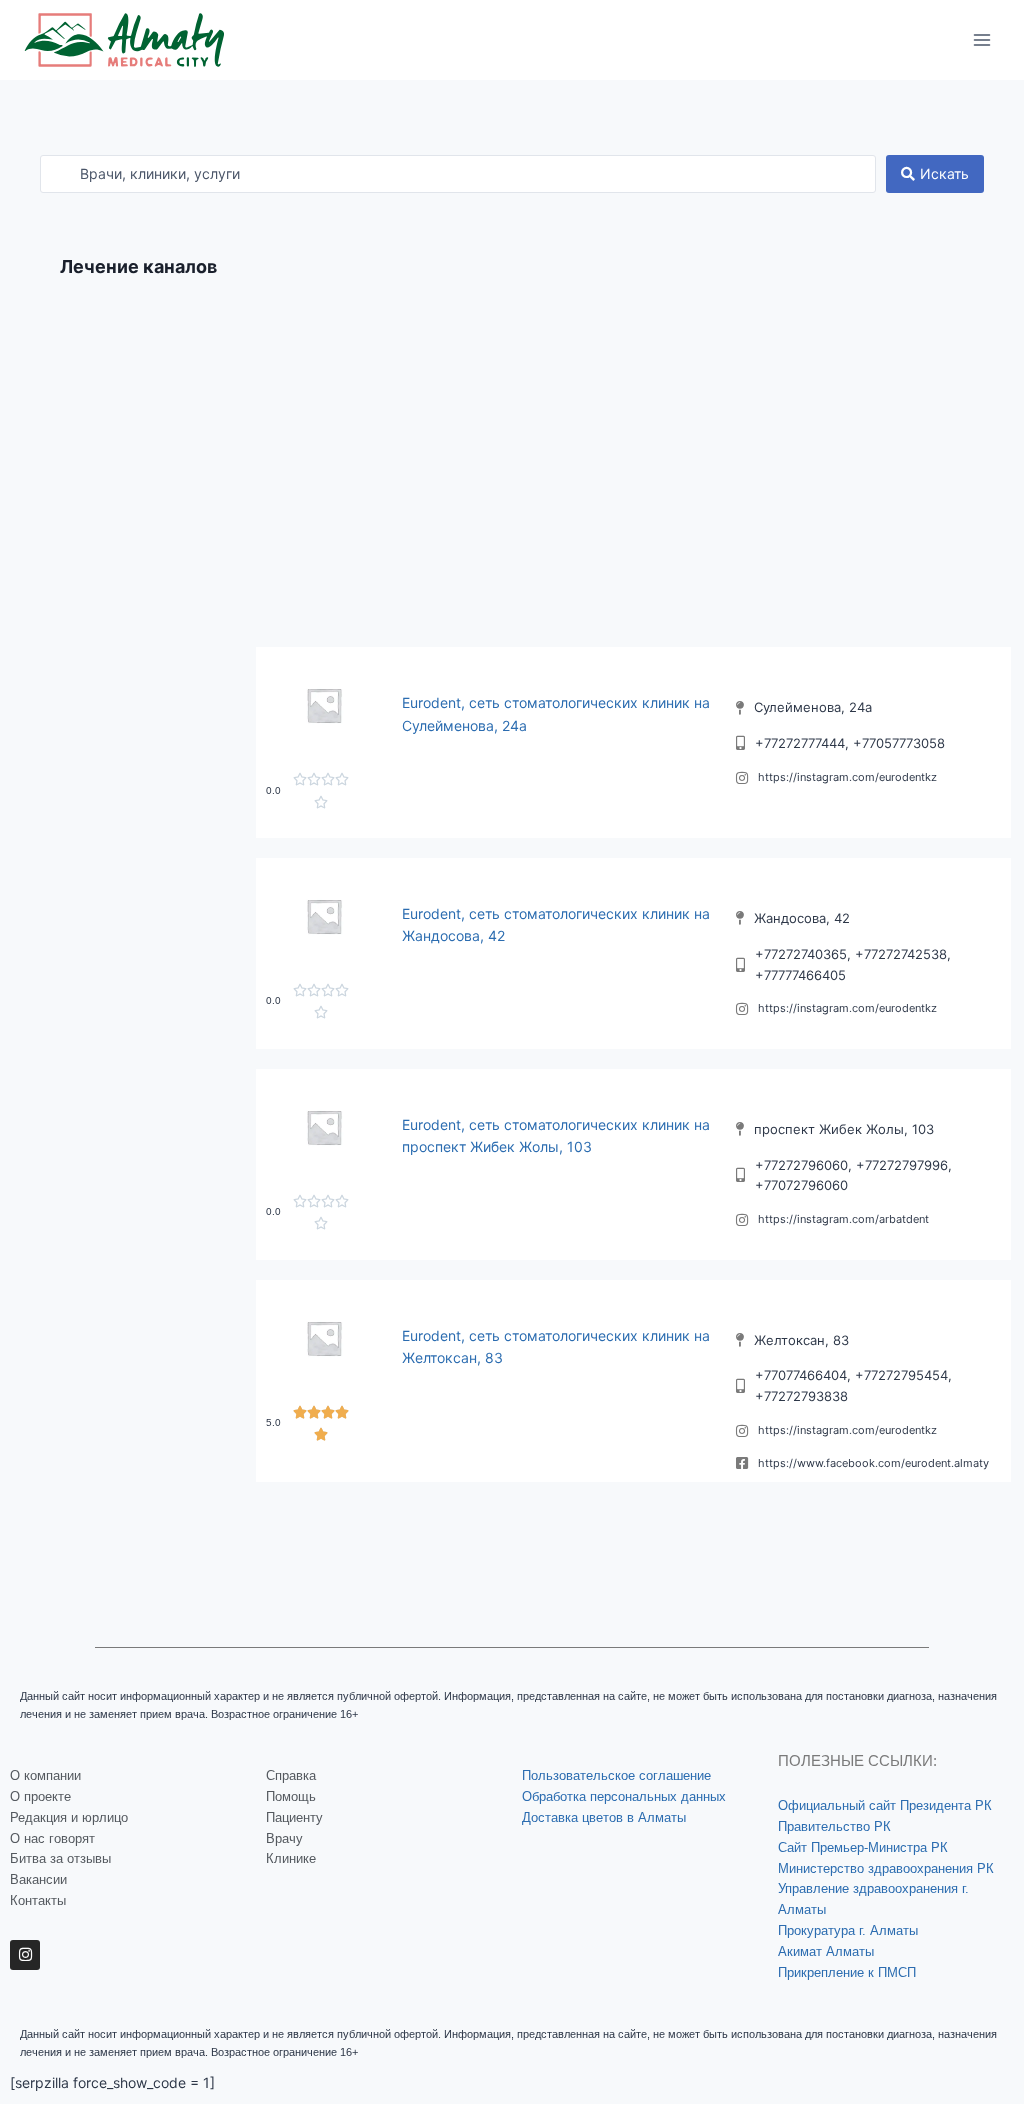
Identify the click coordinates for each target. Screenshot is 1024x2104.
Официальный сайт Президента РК (885, 1805)
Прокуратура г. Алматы (848, 1930)
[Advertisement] (512, 477)
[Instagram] (25, 1955)
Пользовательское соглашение (616, 1775)
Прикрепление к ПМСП (847, 1972)
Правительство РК (834, 1826)
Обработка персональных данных (624, 1796)
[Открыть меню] (981, 39)
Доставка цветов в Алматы (604, 1817)
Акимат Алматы (826, 1951)
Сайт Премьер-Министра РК (863, 1847)
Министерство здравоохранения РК (886, 1868)
